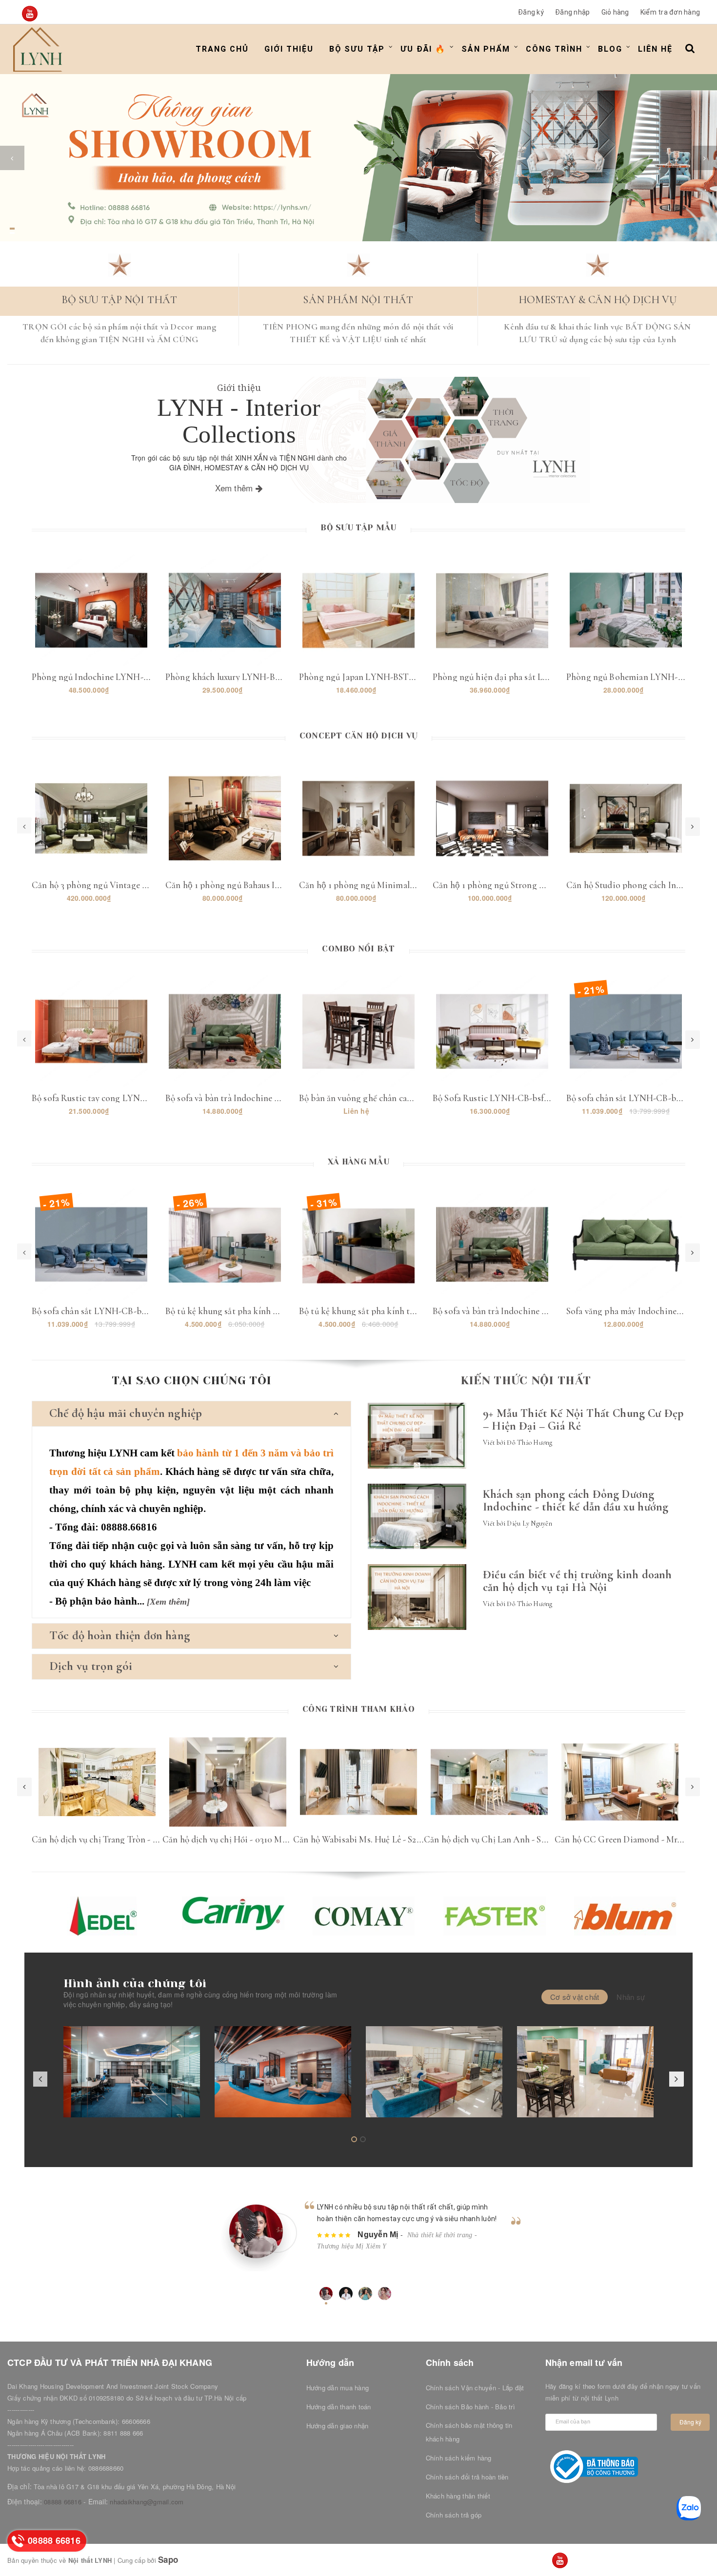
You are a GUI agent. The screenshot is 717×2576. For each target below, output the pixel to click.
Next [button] (693, 1787)
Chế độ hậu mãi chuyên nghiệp (126, 1413)
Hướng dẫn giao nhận (338, 2426)
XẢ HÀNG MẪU (358, 1162)
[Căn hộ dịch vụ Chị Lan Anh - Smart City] (489, 1782)
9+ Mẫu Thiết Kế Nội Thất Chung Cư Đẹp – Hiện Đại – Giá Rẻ (583, 1420)
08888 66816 (63, 2502)
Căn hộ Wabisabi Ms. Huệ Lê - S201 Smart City (381, 1839)
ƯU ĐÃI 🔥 (423, 49)
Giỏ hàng (615, 12)
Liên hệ (655, 49)
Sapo (168, 2559)
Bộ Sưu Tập (357, 49)
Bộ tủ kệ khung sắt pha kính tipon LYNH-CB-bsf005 (398, 1311)
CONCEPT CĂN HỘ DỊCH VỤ (358, 736)
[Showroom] (283, 2072)
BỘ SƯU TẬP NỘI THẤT (119, 300)
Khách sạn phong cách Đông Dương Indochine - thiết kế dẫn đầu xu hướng (576, 1501)
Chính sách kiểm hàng (459, 2458)
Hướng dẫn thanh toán (339, 2407)
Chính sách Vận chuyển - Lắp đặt (475, 2388)
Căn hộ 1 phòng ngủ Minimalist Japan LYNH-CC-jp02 (402, 885)
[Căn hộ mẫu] (585, 2072)
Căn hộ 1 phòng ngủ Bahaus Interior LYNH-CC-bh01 (266, 885)
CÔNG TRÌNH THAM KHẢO (358, 1709)
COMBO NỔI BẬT (358, 949)
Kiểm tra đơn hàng (670, 12)
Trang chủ (222, 49)
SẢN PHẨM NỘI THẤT (358, 300)
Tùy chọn (626, 1235)
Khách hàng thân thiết (458, 2496)
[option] (358, 158)
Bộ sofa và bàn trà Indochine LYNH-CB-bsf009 (254, 1098)
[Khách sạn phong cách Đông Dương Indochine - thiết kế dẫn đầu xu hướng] (417, 1516)
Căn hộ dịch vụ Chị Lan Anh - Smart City (501, 1839)
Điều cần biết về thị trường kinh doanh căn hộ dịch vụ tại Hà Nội (577, 1581)
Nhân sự (631, 1997)
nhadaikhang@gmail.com (147, 2502)
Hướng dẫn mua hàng (338, 2388)
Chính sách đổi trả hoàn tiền (467, 2477)
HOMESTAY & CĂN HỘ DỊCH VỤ (597, 300)
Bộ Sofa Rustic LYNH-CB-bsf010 (495, 1098)
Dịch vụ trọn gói (91, 1666)
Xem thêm (235, 488)
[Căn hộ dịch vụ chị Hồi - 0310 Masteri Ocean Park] (228, 1782)
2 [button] (12, 233)
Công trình (554, 49)
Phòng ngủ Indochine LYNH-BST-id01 (105, 677)
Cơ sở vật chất (575, 1997)
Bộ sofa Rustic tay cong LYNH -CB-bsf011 (111, 1098)
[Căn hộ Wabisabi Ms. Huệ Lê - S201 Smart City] (358, 1782)
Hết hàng (359, 1022)
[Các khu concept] (434, 2072)
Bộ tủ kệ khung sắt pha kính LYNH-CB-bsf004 (253, 1311)
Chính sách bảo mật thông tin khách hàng (469, 2432)
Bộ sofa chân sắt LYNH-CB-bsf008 (632, 1098)
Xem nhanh (91, 619)
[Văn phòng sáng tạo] (132, 2072)
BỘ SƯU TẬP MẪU (358, 527)
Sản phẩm (486, 49)
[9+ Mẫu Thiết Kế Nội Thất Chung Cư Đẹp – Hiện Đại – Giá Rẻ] (417, 1436)
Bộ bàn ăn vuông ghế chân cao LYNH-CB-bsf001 (390, 1098)
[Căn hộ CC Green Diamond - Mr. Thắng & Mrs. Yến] (620, 1782)
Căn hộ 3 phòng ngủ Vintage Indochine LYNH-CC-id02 (137, 885)
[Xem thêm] (168, 1602)
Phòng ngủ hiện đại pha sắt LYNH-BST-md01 (518, 677)
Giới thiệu (289, 49)
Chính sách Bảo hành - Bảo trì (470, 2407)
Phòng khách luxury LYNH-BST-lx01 (234, 677)
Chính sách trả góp (454, 2515)
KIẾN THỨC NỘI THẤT (526, 1380)
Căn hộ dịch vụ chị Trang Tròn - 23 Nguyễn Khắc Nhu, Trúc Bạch (152, 1839)
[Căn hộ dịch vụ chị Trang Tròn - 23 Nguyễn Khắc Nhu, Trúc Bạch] (97, 1782)
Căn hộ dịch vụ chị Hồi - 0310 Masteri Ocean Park (255, 1839)
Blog (610, 49)
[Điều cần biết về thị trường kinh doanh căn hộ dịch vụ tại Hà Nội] (417, 1597)
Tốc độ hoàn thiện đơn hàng (120, 1635)
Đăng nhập (572, 12)
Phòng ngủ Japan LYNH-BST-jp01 (363, 677)
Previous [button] (24, 1787)
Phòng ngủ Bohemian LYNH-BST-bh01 (640, 677)
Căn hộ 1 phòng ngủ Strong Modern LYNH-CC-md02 (534, 885)
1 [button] (12, 229)
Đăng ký (531, 12)
